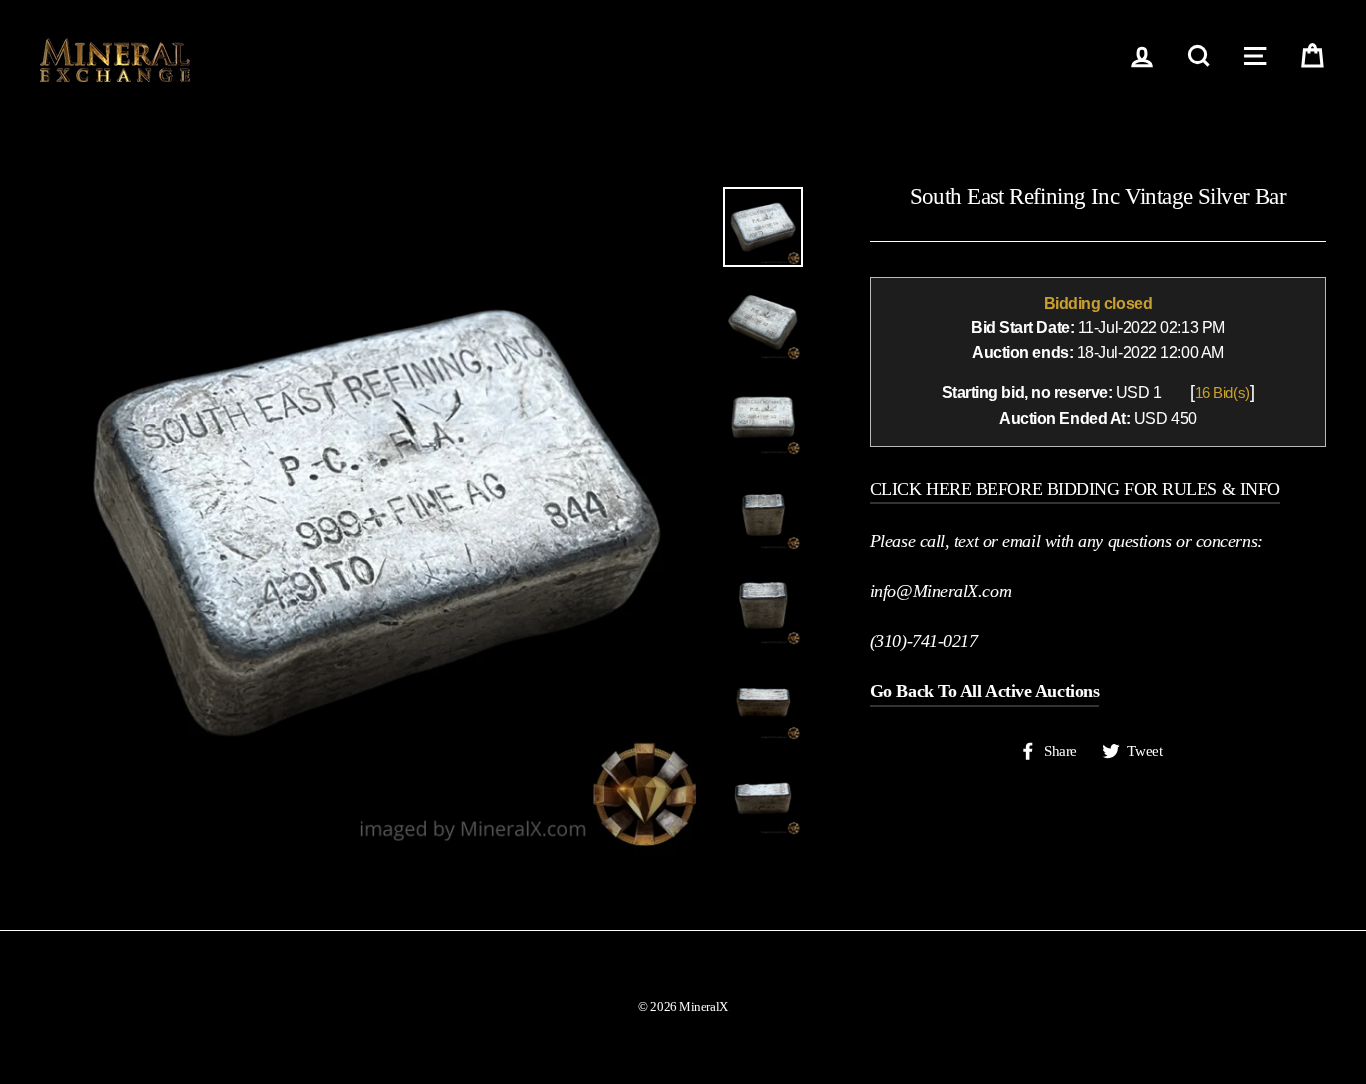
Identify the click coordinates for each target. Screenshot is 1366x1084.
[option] (374, 521)
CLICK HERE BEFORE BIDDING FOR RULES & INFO (1075, 489)
